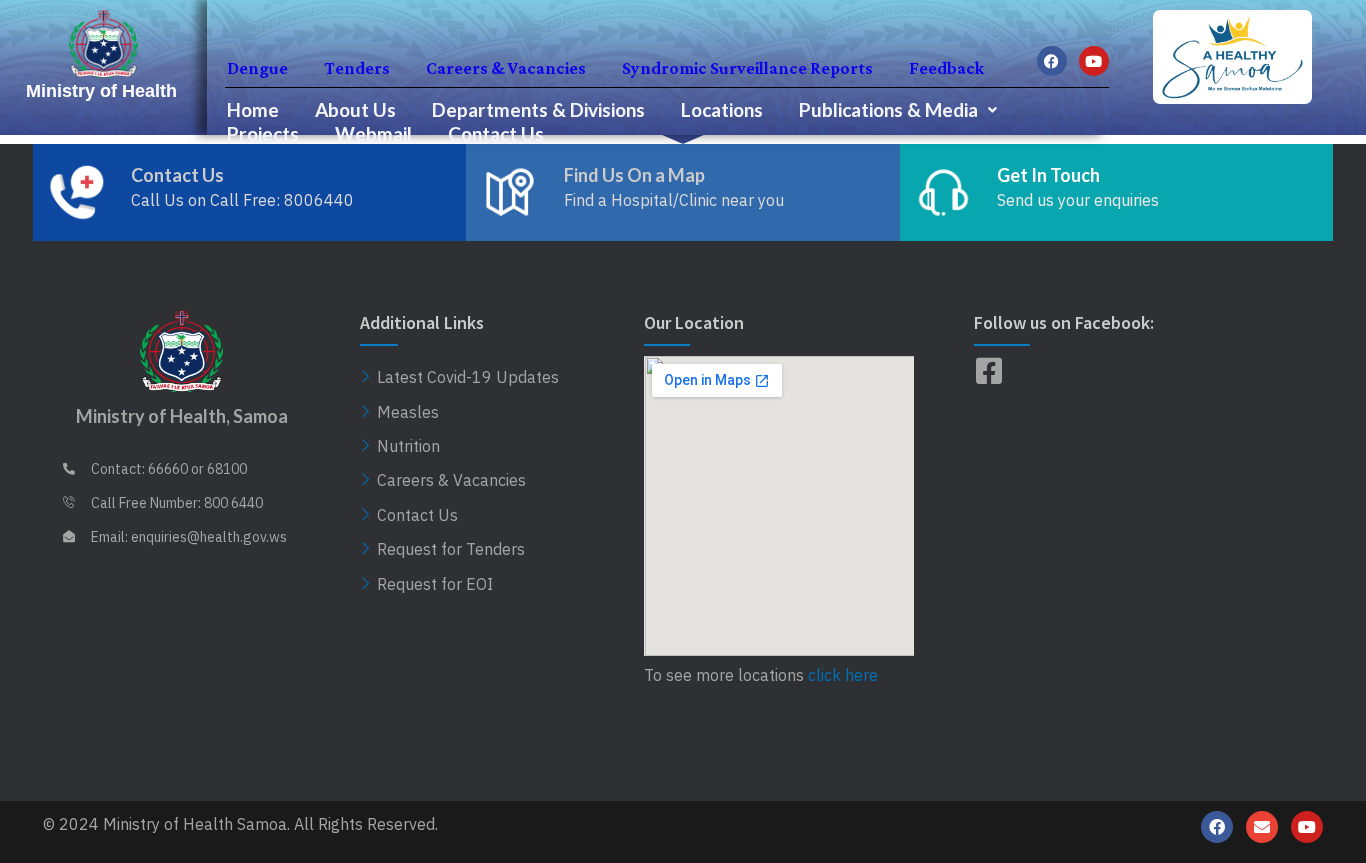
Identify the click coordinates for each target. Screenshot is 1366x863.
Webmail (373, 133)
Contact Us (496, 133)
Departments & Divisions (538, 109)
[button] (898, 110)
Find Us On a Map (634, 175)
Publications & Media (888, 109)
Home (253, 109)
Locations (722, 109)
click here (843, 675)
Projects (263, 133)
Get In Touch (1048, 175)
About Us (355, 109)
